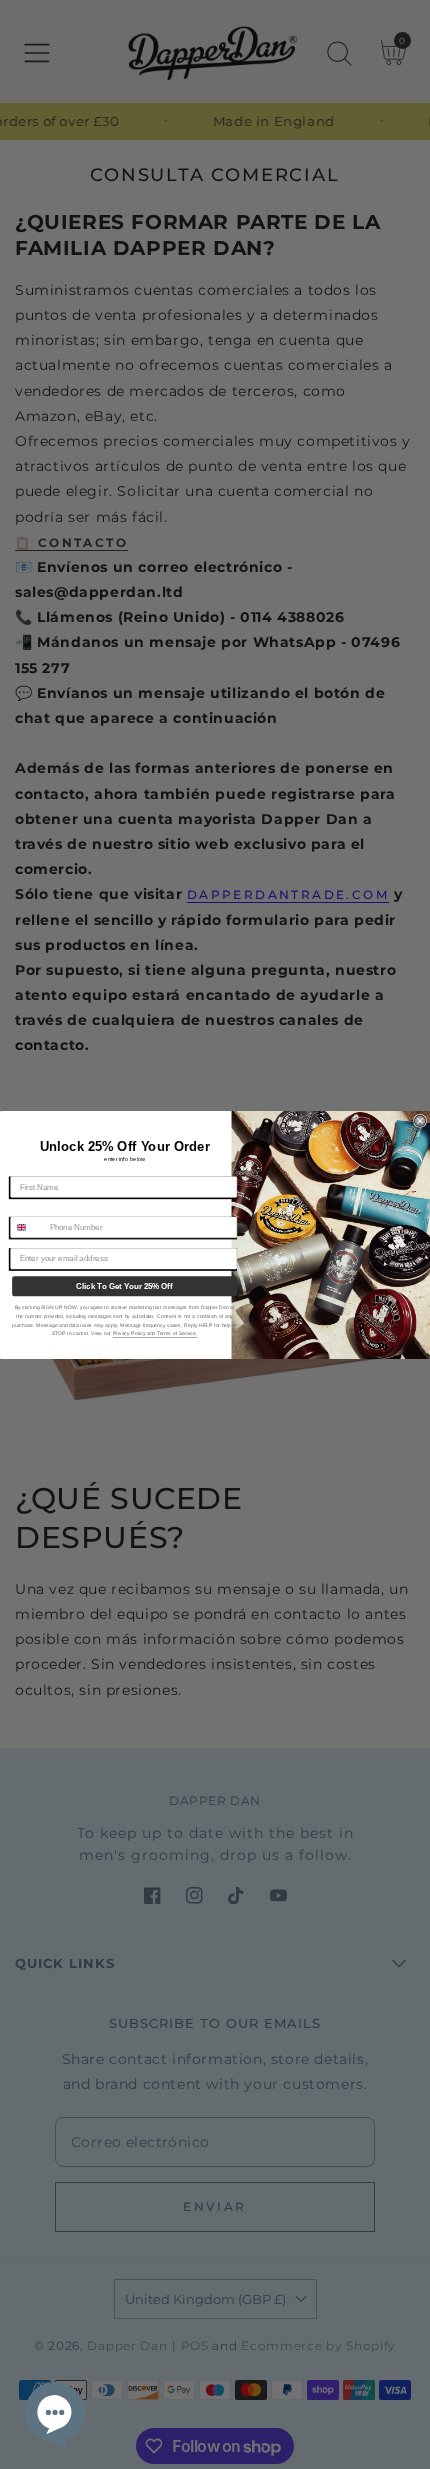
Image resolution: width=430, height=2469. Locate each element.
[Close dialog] (420, 1120)
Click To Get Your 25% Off (124, 1285)
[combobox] (27, 1227)
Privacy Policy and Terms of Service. (155, 1333)
